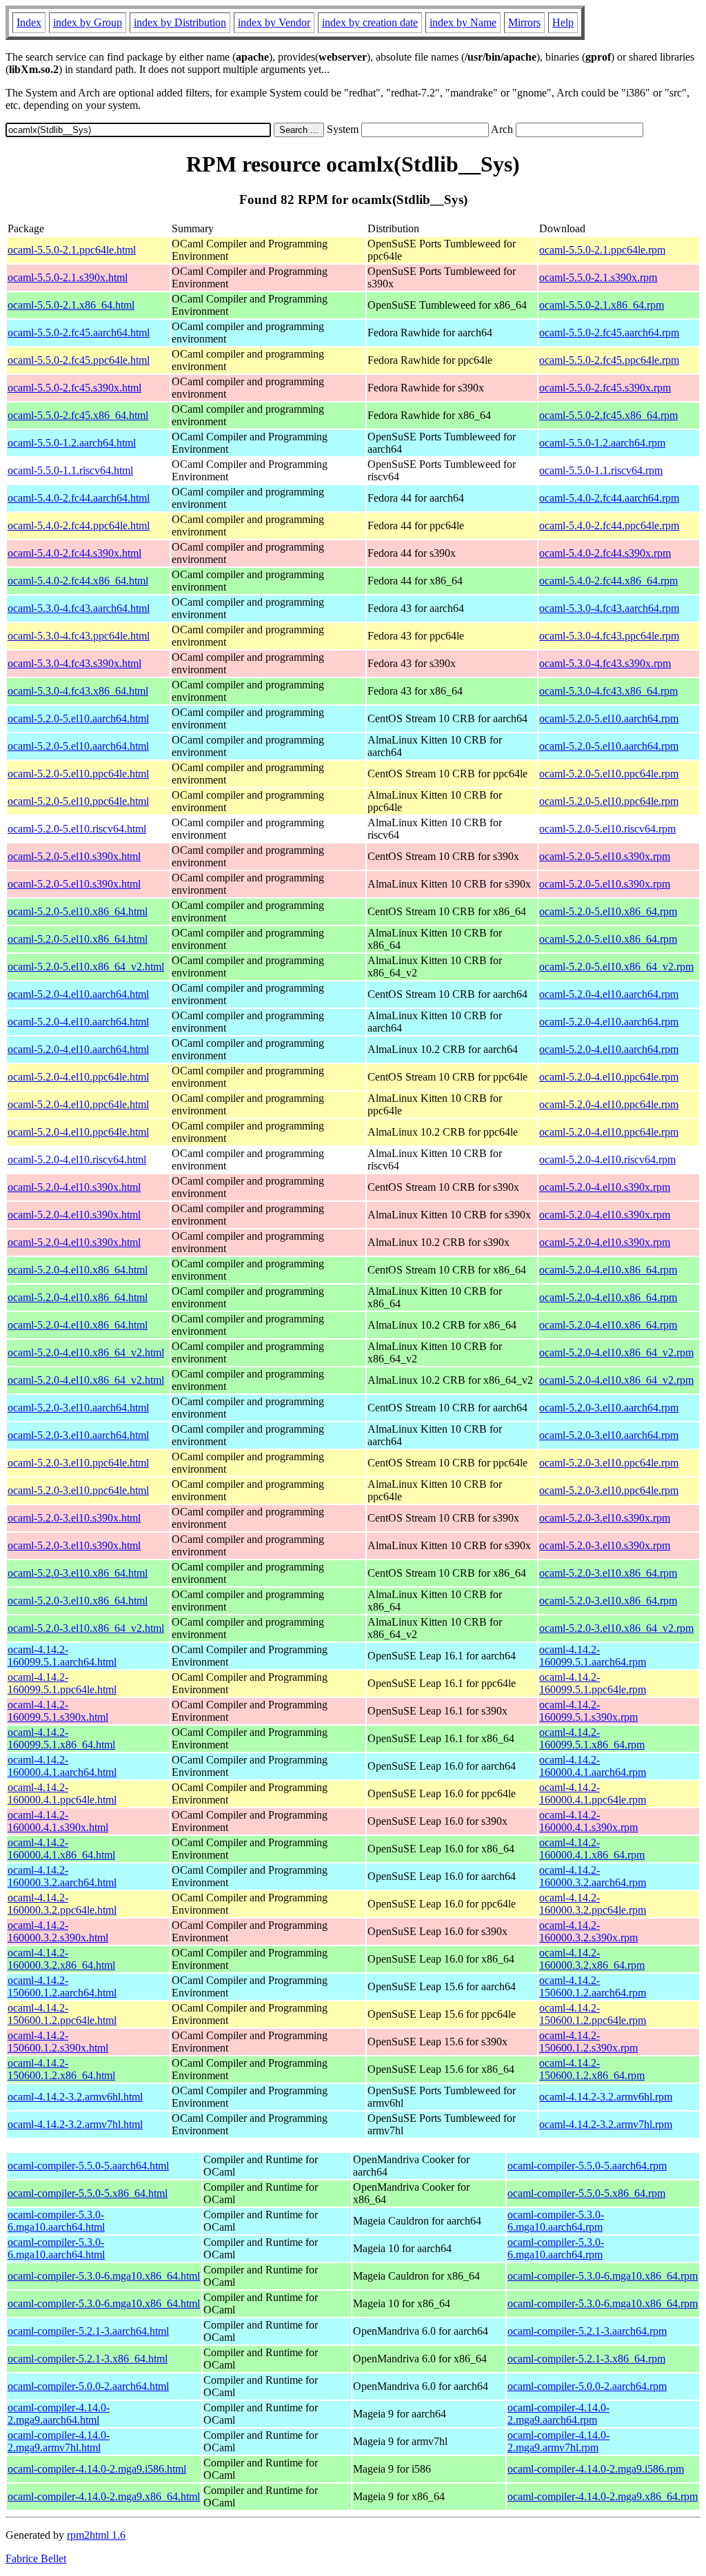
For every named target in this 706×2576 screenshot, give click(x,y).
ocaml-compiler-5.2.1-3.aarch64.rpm (587, 2331)
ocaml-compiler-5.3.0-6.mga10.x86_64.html (104, 2276)
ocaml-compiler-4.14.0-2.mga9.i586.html (97, 2469)
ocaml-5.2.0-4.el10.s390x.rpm (605, 1187)
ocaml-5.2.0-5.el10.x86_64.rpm (608, 911)
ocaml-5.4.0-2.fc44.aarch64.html (79, 498)
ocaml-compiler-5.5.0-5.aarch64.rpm (587, 2166)
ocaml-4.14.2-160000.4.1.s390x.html (58, 1821)
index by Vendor (274, 22)
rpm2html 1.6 (96, 2535)
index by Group (88, 22)
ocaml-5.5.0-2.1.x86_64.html (71, 305)
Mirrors (524, 22)
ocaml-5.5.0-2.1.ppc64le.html (72, 250)
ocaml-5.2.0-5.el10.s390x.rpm (605, 856)
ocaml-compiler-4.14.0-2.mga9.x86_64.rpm (603, 2496)
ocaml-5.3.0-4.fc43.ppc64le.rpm (609, 636)
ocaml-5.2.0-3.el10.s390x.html (74, 1518)
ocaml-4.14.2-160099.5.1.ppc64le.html (62, 1683)
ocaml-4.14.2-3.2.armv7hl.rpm (606, 2124)
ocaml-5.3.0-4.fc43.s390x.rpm (605, 663)
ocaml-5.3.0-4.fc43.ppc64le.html (79, 636)
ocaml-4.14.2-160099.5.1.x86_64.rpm (592, 1738)
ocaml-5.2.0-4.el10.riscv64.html (77, 1159)
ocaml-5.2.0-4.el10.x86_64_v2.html (86, 1352)
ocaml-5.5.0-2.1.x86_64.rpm (602, 305)
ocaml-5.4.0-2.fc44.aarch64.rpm (609, 498)
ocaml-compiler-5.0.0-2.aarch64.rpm (587, 2386)
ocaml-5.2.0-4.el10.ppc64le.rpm (609, 1077)
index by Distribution (180, 22)
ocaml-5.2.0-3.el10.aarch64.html (78, 1408)
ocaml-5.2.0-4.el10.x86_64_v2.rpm (616, 1352)
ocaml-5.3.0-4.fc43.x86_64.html (78, 691)
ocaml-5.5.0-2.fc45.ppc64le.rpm (609, 360)
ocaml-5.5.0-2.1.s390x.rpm (598, 277)
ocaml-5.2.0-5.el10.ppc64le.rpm (609, 774)
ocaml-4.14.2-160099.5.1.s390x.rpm (588, 1711)
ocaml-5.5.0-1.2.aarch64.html (72, 443)
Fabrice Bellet (36, 2558)
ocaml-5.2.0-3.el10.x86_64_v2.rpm (616, 1628)
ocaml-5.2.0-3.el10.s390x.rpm (605, 1518)
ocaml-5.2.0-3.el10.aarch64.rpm (609, 1408)
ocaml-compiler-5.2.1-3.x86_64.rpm (586, 2359)
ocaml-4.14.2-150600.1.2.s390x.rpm (588, 2042)
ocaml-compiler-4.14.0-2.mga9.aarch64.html (59, 2414)
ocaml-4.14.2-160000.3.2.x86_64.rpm (592, 1959)
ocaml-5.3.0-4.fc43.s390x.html (74, 663)
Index (29, 22)
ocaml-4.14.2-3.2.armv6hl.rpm (606, 2097)
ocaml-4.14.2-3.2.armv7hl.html (75, 2124)
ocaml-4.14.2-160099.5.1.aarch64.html (62, 1656)
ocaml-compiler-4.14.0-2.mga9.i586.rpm (596, 2469)
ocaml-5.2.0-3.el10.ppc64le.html (78, 1463)
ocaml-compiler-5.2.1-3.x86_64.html (88, 2359)
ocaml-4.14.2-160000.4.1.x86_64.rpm (592, 1849)
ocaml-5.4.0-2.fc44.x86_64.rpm (608, 581)
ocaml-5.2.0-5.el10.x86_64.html (78, 911)
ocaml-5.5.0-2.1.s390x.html (68, 277)
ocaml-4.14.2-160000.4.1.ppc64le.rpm (593, 1793)
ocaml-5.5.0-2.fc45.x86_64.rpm (608, 415)
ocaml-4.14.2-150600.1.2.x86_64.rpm (592, 2069)
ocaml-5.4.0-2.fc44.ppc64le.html (79, 525)
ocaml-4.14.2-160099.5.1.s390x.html (58, 1711)
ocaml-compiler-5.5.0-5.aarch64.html (88, 2166)
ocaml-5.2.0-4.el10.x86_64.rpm (608, 1270)
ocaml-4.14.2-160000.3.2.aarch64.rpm (593, 1876)
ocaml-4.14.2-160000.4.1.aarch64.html (62, 1766)
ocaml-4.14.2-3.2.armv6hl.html (75, 2097)
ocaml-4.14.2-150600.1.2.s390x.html (58, 2042)
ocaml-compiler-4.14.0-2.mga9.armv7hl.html (59, 2441)
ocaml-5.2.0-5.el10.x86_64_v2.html (86, 967)
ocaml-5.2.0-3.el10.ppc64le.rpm (609, 1463)
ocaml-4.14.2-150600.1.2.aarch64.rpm (593, 1986)
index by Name (463, 22)
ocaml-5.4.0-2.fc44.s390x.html (74, 553)
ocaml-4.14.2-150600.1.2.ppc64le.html (62, 2014)
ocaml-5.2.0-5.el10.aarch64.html (78, 718)
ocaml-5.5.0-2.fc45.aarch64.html (79, 333)
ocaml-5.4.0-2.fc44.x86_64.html (78, 581)
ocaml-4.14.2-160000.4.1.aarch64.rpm (593, 1766)
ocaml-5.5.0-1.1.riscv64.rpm (601, 470)
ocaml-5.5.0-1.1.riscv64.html (70, 470)
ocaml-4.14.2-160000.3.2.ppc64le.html (62, 1904)
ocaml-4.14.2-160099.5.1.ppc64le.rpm (593, 1683)
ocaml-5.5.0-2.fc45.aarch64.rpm (609, 333)
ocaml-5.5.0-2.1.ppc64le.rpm (602, 250)
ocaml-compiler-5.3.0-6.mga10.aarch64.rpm (556, 2221)
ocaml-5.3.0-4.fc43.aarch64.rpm (609, 608)
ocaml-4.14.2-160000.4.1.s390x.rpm (588, 1821)
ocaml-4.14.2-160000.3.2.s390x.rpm (588, 1931)
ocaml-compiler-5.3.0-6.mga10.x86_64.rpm (603, 2276)
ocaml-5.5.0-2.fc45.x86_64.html (78, 415)
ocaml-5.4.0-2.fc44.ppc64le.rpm (609, 525)
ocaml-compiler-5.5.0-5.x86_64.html (88, 2193)
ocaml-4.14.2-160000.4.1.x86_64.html (61, 1849)
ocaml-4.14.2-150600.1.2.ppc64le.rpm (593, 2014)
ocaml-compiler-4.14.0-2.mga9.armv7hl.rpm (558, 2441)
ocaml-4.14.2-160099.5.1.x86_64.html (61, 1738)
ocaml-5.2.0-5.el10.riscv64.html (77, 829)
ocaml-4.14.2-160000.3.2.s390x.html (58, 1931)
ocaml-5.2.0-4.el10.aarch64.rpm (609, 994)
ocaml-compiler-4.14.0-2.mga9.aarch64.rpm (558, 2414)
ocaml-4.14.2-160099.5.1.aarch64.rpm (593, 1656)
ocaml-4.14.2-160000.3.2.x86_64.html (61, 1959)
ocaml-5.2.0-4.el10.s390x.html (74, 1187)
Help (563, 22)
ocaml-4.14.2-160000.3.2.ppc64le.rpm (593, 1904)
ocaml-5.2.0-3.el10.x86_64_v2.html (86, 1628)
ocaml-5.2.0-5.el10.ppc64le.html (78, 774)
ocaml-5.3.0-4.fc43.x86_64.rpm (608, 691)
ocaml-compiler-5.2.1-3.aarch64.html (88, 2331)
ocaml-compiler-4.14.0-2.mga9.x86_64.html (104, 2496)
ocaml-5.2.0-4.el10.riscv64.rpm (607, 1159)
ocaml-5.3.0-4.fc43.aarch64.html (79, 608)
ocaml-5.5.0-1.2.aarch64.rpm (602, 443)
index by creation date (370, 22)
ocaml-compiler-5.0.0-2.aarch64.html (88, 2386)
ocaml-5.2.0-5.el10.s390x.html (74, 856)
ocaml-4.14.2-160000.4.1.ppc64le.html (62, 1793)
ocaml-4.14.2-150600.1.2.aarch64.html (62, 1986)
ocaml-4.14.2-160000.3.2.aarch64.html (62, 1876)
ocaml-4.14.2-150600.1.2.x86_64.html (61, 2069)
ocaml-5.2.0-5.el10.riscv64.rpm (607, 829)
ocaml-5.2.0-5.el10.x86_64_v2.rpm (616, 967)
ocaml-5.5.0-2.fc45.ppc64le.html (79, 360)
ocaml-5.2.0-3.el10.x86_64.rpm (608, 1573)
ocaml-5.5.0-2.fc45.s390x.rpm (605, 388)
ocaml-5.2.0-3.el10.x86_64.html (78, 1573)
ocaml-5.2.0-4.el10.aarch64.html (78, 994)
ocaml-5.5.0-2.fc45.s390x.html (74, 388)
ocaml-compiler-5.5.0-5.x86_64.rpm (586, 2193)
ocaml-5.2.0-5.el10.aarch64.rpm (609, 718)
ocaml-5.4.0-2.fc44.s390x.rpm (605, 553)
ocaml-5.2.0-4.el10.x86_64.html (78, 1270)
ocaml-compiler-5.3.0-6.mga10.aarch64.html (56, 2221)
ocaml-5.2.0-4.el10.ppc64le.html (78, 1077)
